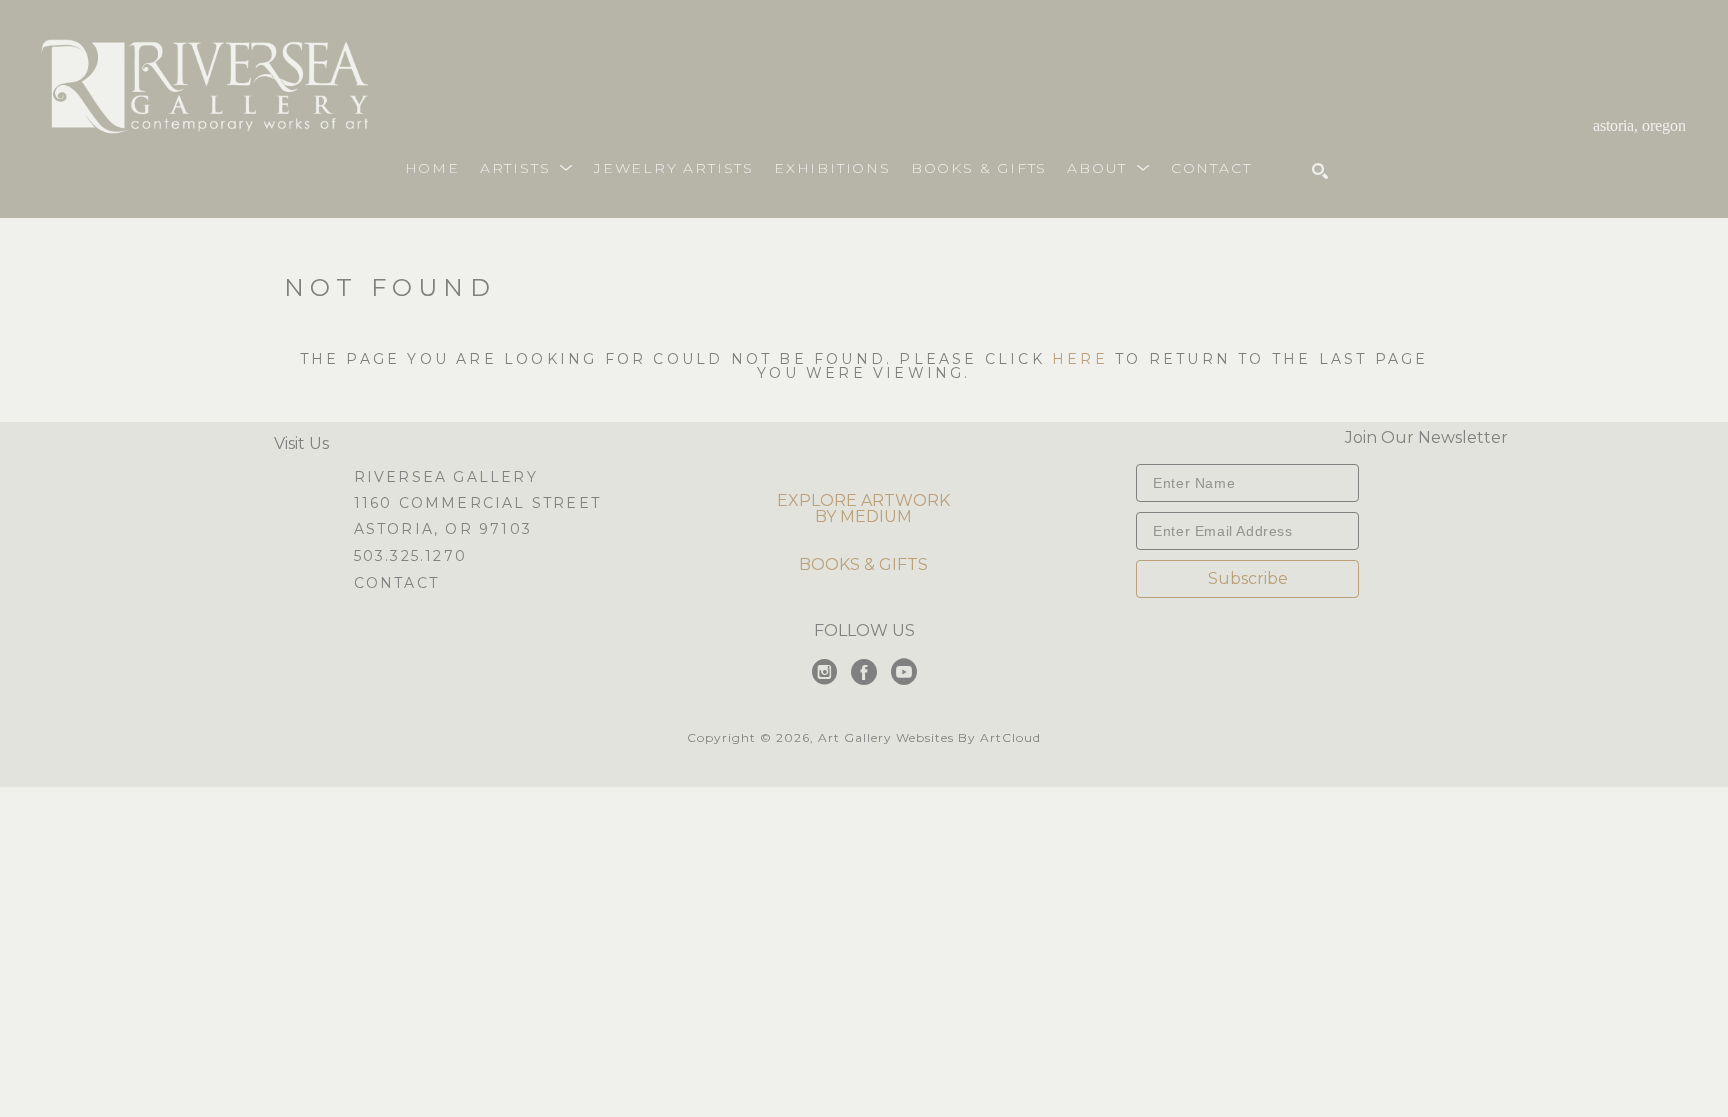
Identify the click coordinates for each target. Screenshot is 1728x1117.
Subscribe (1248, 578)
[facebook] (864, 672)
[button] (527, 168)
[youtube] (904, 672)
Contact (396, 583)
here (1080, 359)
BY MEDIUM (863, 516)
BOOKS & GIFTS (863, 564)
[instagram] (824, 672)
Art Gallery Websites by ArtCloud (929, 737)
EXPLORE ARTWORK (863, 500)
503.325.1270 (410, 557)
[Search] (1320, 171)
